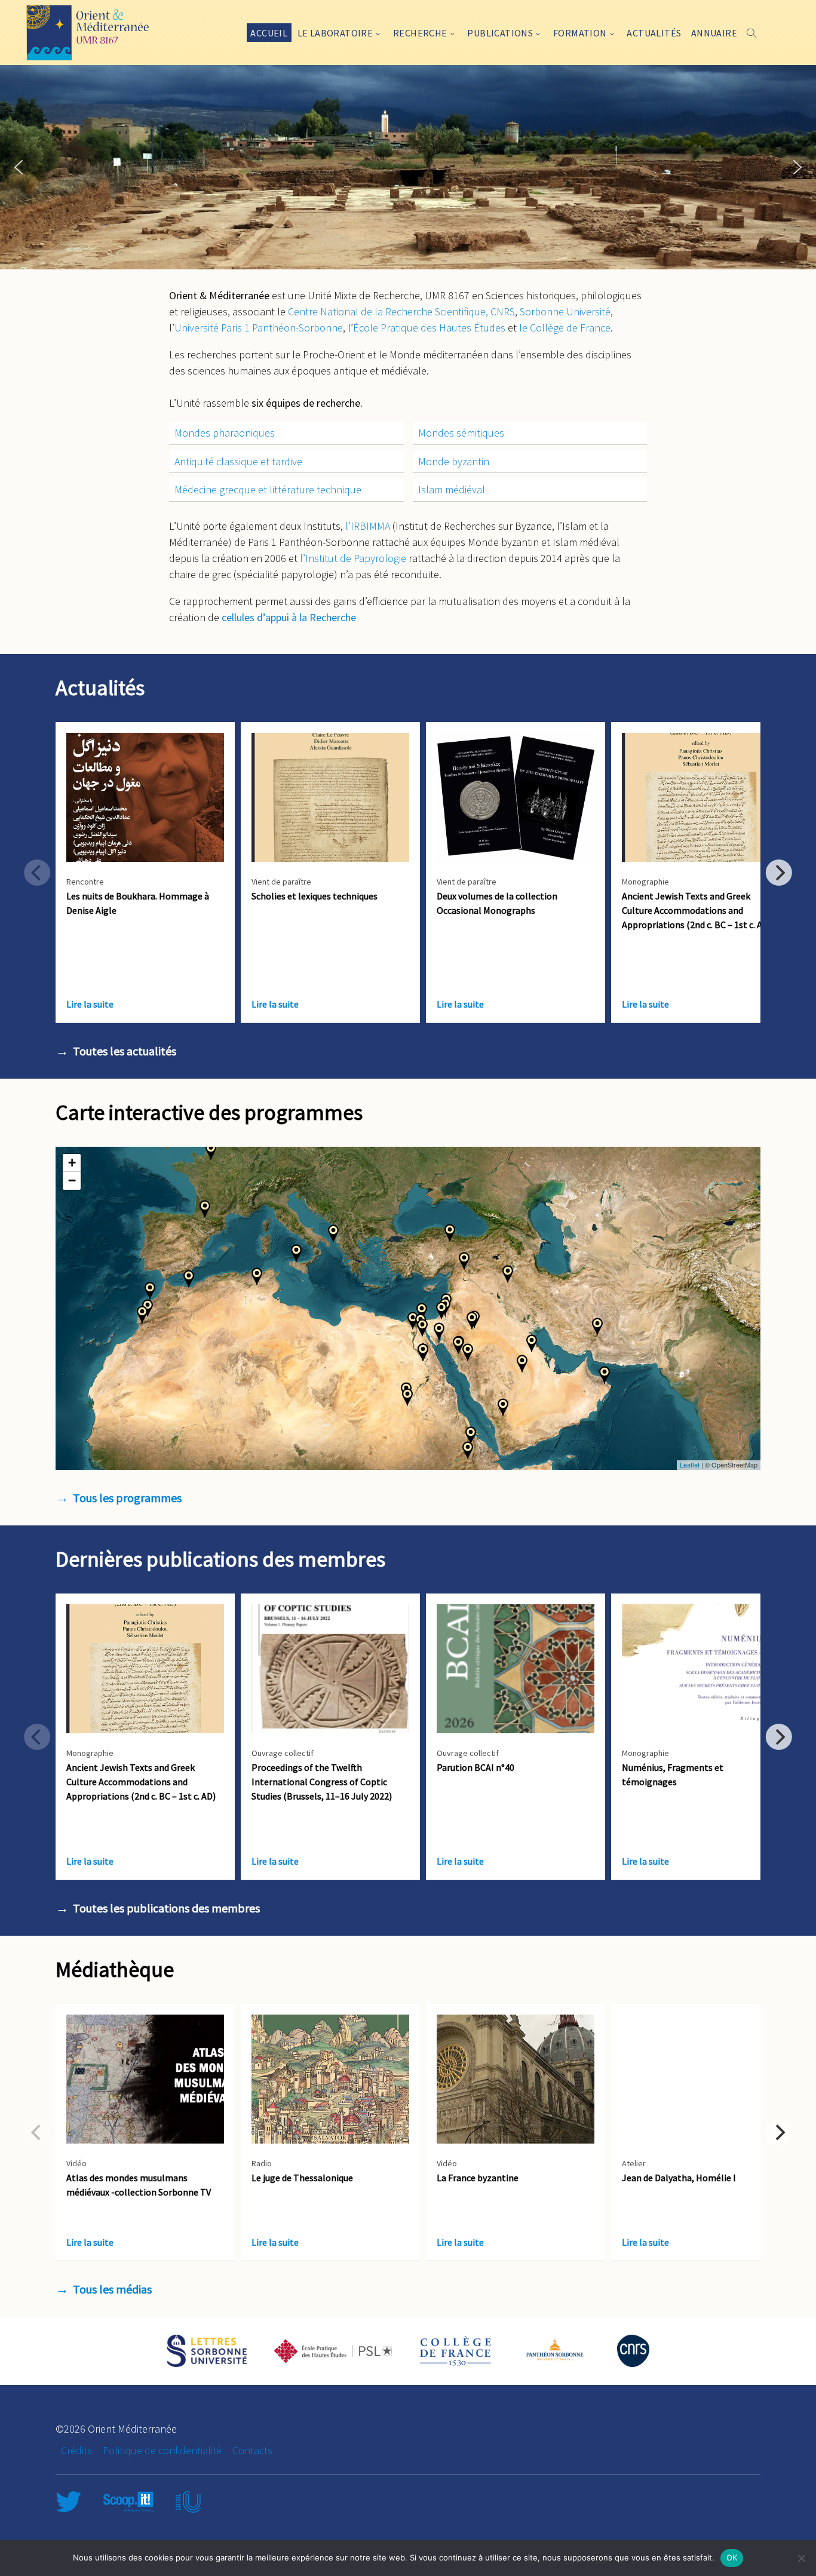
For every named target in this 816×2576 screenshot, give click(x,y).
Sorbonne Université (565, 311)
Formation (580, 33)
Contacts (252, 2450)
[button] (19, 167)
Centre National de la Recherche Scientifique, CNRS (401, 311)
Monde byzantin (454, 461)
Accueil (269, 33)
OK (732, 2557)
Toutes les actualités (125, 1051)
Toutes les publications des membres (166, 1908)
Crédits (76, 2450)
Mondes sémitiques (461, 433)
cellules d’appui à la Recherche (289, 617)
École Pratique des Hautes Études (429, 328)
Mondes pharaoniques (225, 433)
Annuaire (714, 33)
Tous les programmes (127, 1498)
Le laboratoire (335, 33)
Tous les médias (112, 2289)
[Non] (801, 2558)
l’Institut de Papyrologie (353, 558)
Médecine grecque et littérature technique (268, 489)
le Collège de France (565, 328)
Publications (500, 33)
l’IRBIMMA (368, 526)
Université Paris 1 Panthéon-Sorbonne (259, 328)
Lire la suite (90, 1004)
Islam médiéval (452, 489)
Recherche (420, 33)
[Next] (779, 873)
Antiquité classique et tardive (238, 461)
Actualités (654, 33)
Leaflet (690, 1464)
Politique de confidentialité (162, 2450)
